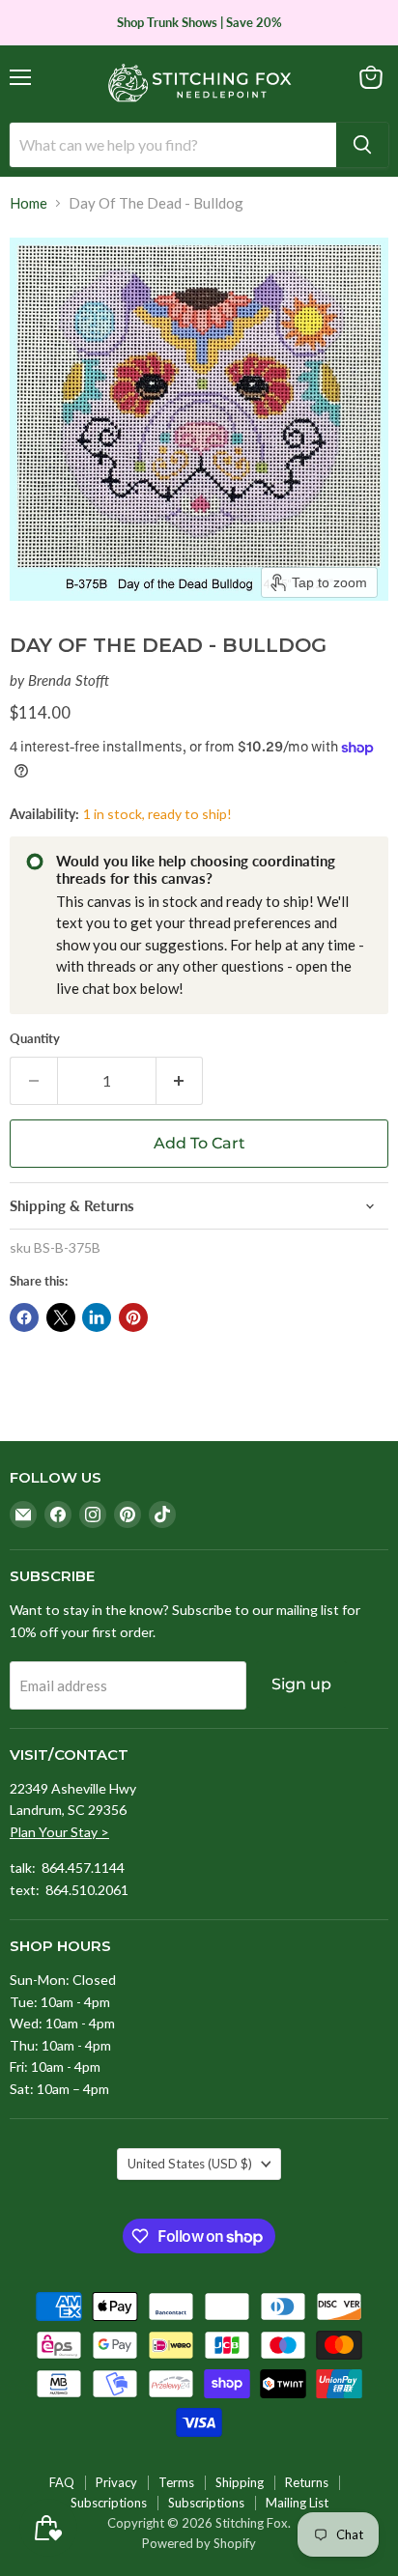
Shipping (240, 2482)
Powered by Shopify (199, 2543)
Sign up (301, 1684)
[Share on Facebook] (24, 1317)
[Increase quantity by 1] (180, 1081)
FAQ (62, 2482)
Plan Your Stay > (59, 1832)
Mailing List (297, 2503)
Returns (307, 2482)
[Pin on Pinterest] (133, 1317)
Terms (176, 2482)
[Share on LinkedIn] (97, 1317)
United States (190, 2164)
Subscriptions (109, 2503)
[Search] (362, 145)
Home (28, 203)
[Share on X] (61, 1317)
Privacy (116, 2482)
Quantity (35, 1039)
